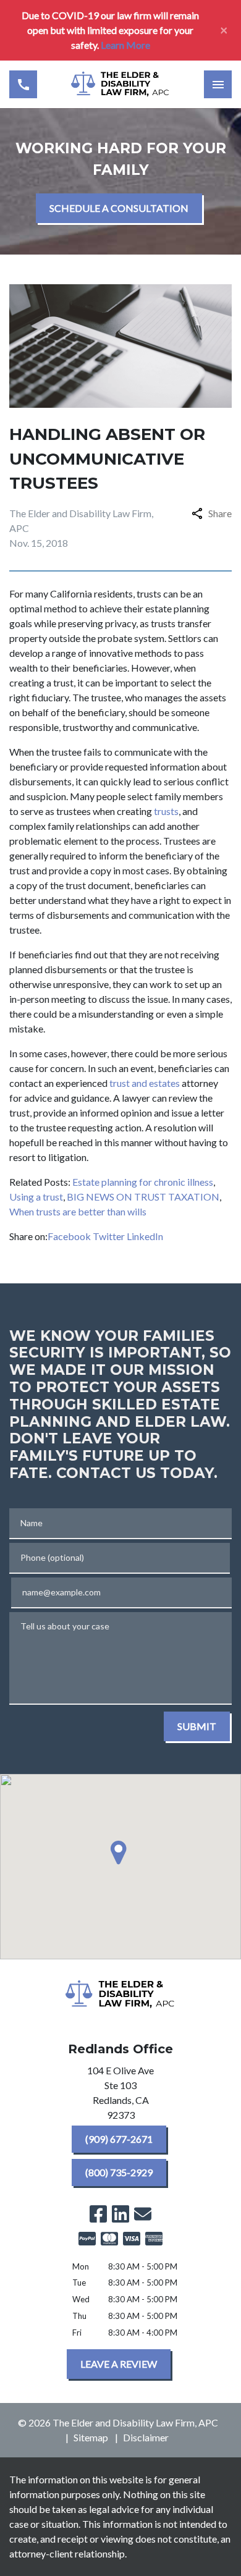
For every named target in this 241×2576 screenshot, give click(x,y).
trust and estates (145, 1083)
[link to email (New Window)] (143, 2214)
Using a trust (36, 1197)
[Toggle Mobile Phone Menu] (23, 84)
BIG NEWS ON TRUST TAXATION (143, 1197)
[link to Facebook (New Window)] (98, 2214)
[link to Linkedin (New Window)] (120, 2214)
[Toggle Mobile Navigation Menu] (218, 84)
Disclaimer (146, 2437)
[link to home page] (120, 84)
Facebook (69, 1236)
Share (220, 513)
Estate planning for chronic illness (143, 1182)
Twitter (109, 1236)
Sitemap (91, 2437)
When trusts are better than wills (78, 1211)
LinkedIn (145, 1236)
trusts (166, 811)
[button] (120, 1852)
